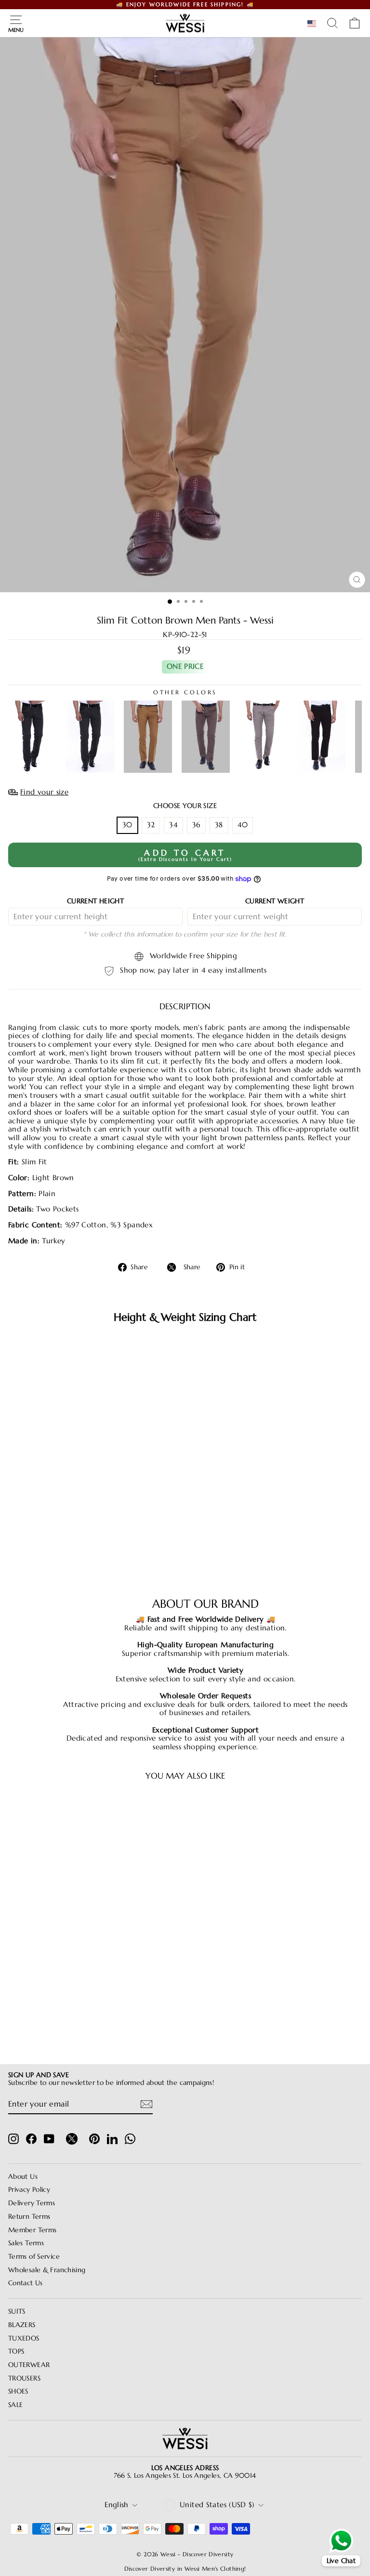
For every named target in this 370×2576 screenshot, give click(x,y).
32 (151, 825)
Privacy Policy (29, 2190)
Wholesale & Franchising (47, 2270)
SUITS (17, 2311)
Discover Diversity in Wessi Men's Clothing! (185, 2569)
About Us (23, 2177)
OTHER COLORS (185, 692)
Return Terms (29, 2217)
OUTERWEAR (29, 2365)
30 (127, 825)
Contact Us (26, 2283)
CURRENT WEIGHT (275, 901)
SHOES (18, 2391)
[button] (314, 24)
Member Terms (32, 2230)
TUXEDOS (24, 2338)
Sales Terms (26, 2243)
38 (219, 825)
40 (243, 825)
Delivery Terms (32, 2203)
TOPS (16, 2351)
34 (173, 825)
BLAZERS (22, 2325)
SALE (15, 2405)
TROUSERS (24, 2378)
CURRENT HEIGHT (95, 901)
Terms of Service (34, 2257)
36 (196, 825)
